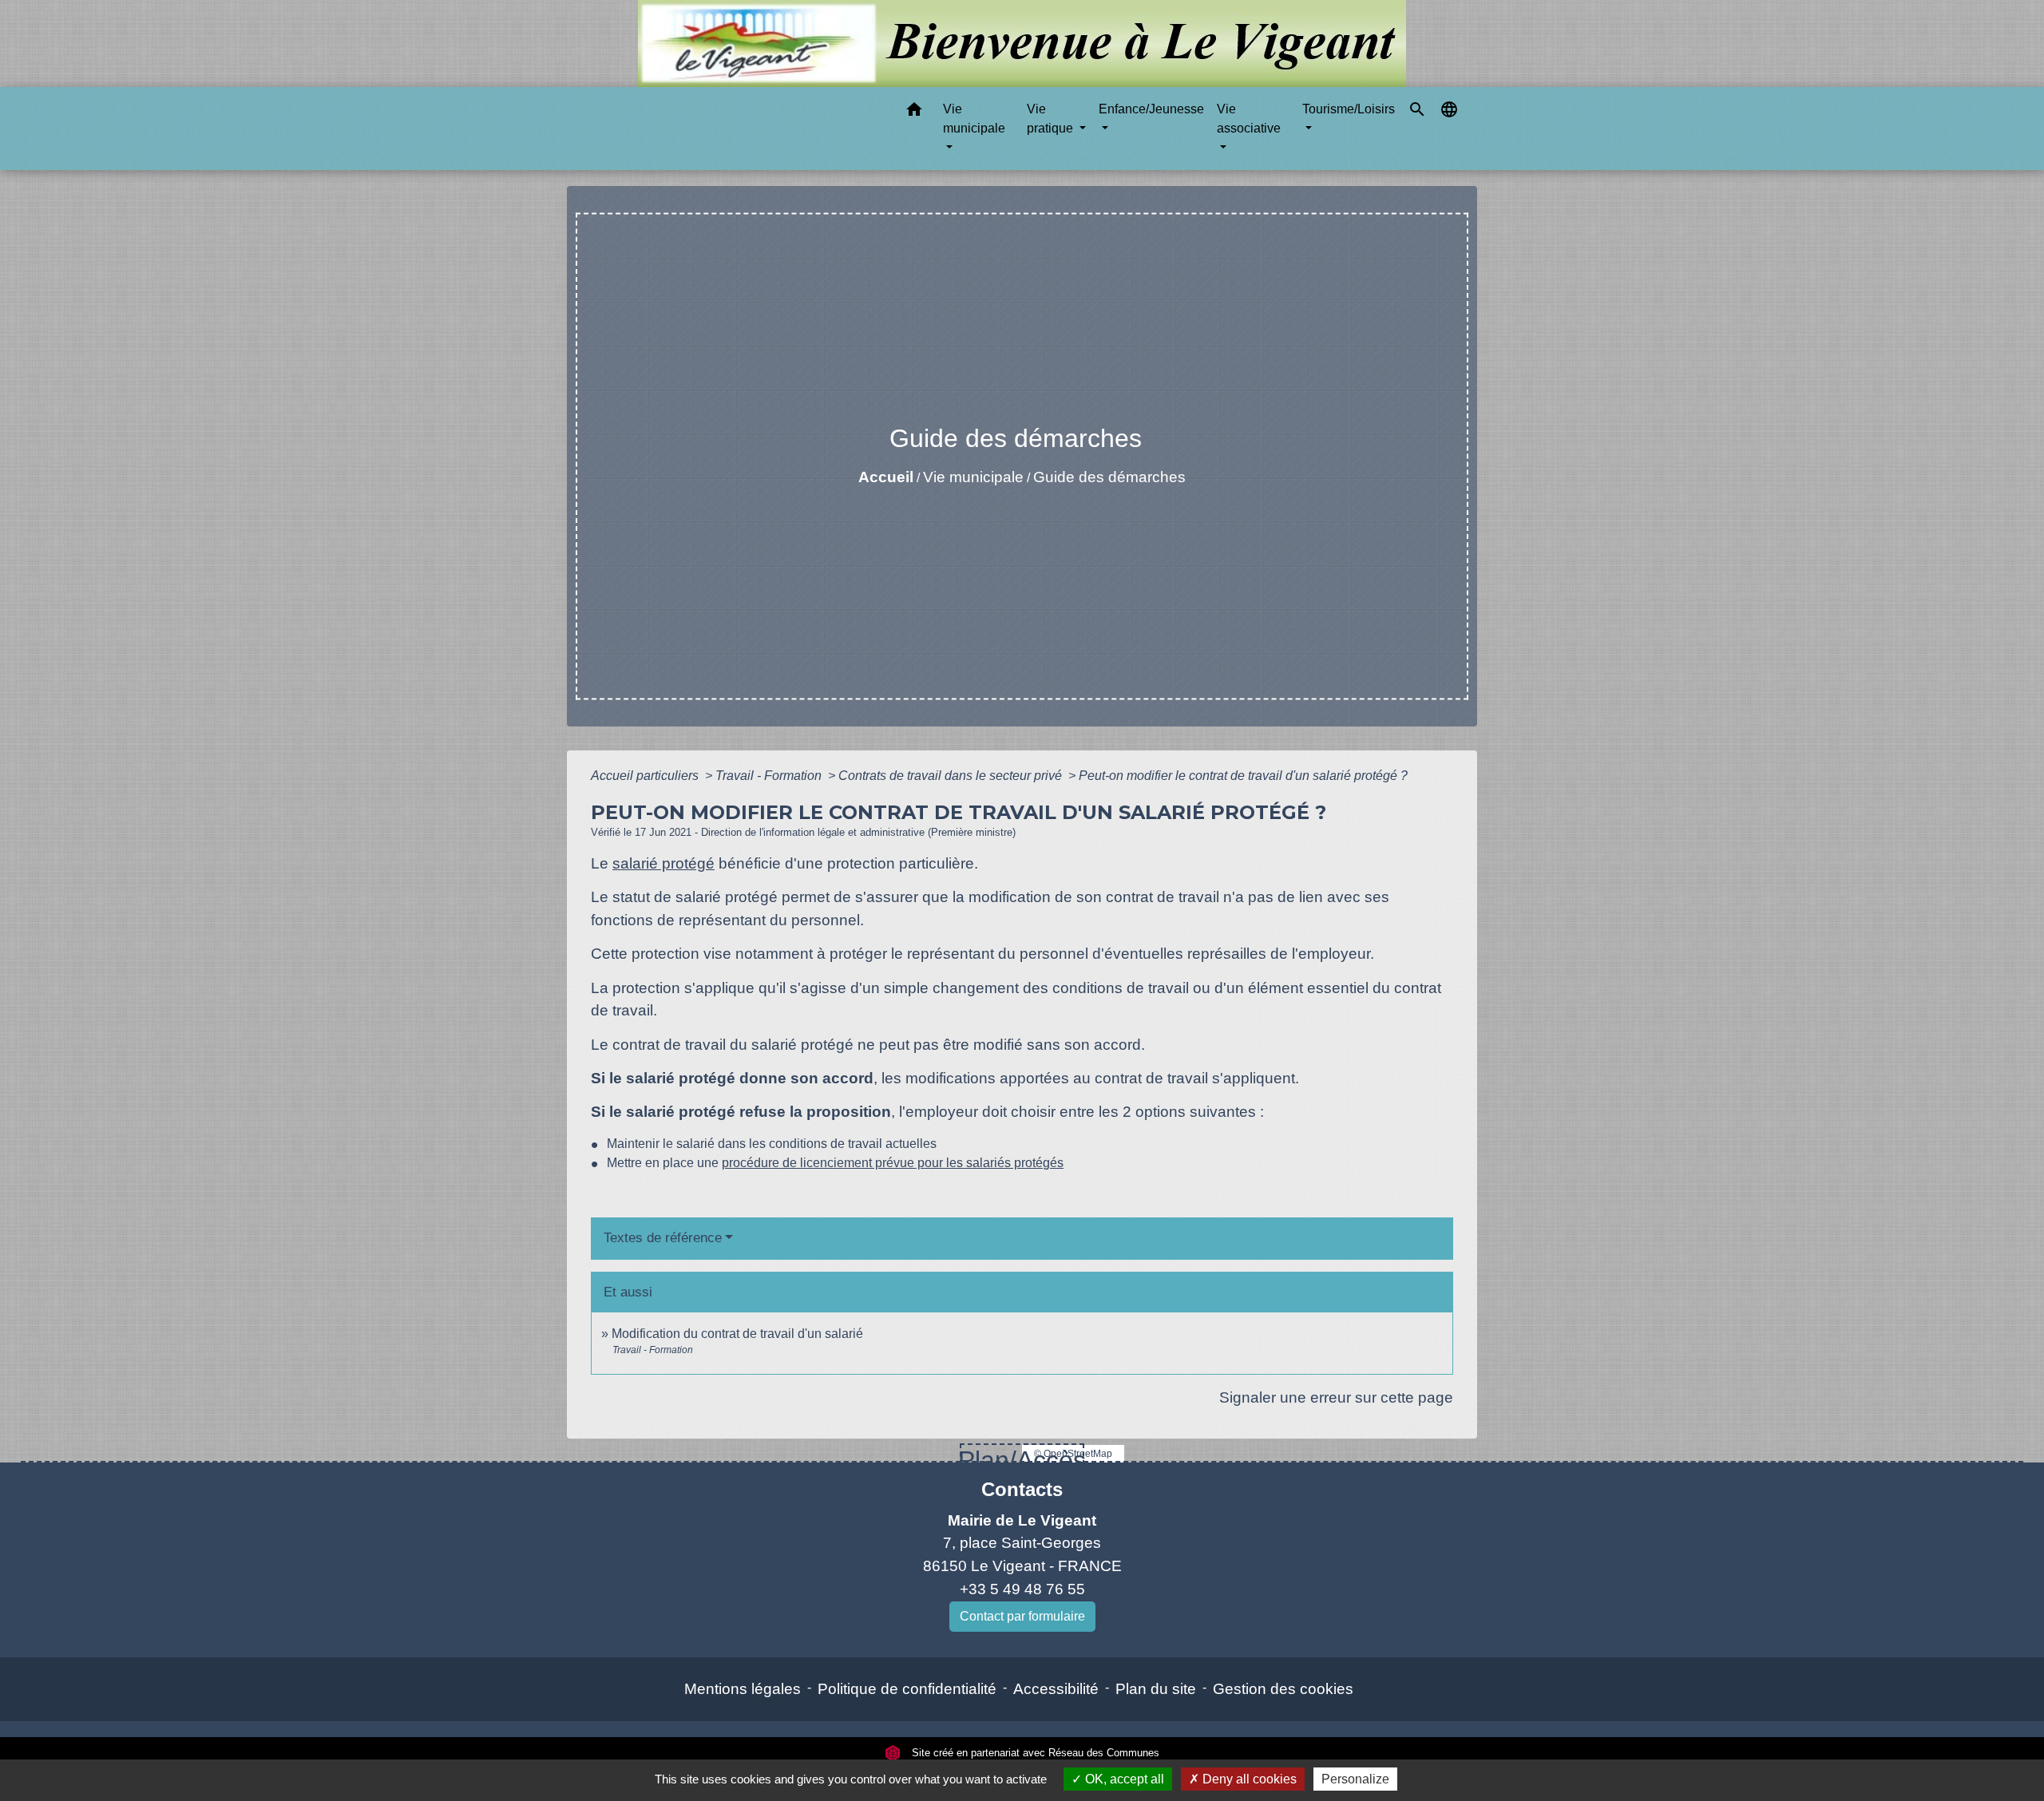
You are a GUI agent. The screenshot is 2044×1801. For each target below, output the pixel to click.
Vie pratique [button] (1052, 119)
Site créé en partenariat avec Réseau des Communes (1034, 1753)
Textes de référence (663, 1238)
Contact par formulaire (1022, 1616)
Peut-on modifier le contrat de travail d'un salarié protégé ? (1243, 776)
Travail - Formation (770, 776)
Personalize (1355, 1779)
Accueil (886, 477)
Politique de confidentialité (907, 1689)
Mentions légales (743, 1689)
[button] (914, 112)
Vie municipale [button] (974, 119)
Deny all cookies (1248, 1779)
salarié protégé (664, 863)
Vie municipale (973, 477)
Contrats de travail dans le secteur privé (952, 776)
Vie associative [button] (1249, 119)
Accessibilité (1056, 1689)
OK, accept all (1123, 1779)
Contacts (1022, 1489)
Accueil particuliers (646, 776)
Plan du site (1156, 1689)
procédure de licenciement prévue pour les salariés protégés (893, 1163)
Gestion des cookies (1283, 1689)
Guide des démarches (1109, 477)
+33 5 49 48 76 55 (1022, 1589)
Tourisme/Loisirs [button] (1349, 109)
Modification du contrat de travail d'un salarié (737, 1334)
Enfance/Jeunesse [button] (1151, 109)
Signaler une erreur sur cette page (1336, 1397)
